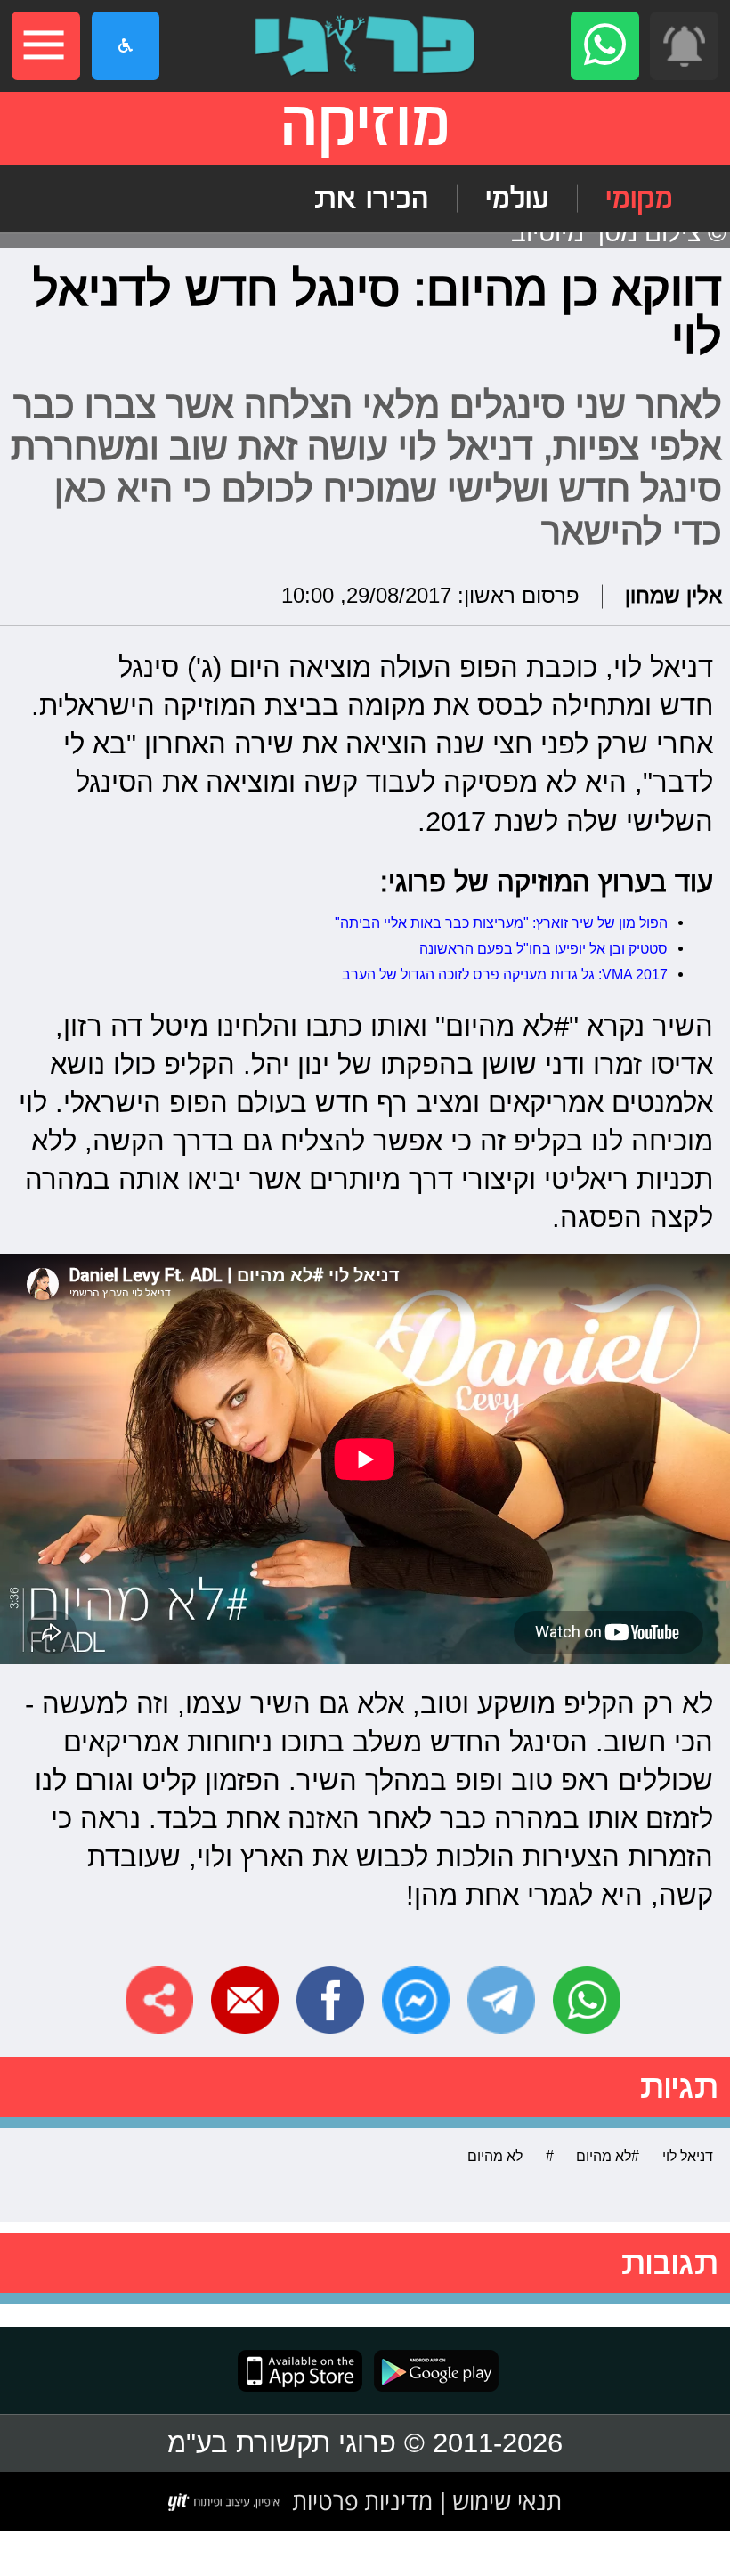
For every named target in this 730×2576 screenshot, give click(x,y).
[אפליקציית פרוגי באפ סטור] (300, 2371)
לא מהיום (495, 2156)
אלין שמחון (673, 596)
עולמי (517, 199)
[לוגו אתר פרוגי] (365, 46)
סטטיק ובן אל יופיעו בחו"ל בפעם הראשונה (543, 948)
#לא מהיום (608, 2156)
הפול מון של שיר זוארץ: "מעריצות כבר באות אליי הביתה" (501, 922)
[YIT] (225, 2502)
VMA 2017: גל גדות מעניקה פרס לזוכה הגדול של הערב (505, 974)
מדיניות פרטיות (362, 2501)
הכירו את (371, 199)
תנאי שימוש (504, 2501)
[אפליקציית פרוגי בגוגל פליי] (430, 2371)
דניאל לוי (688, 2156)
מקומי (639, 199)
